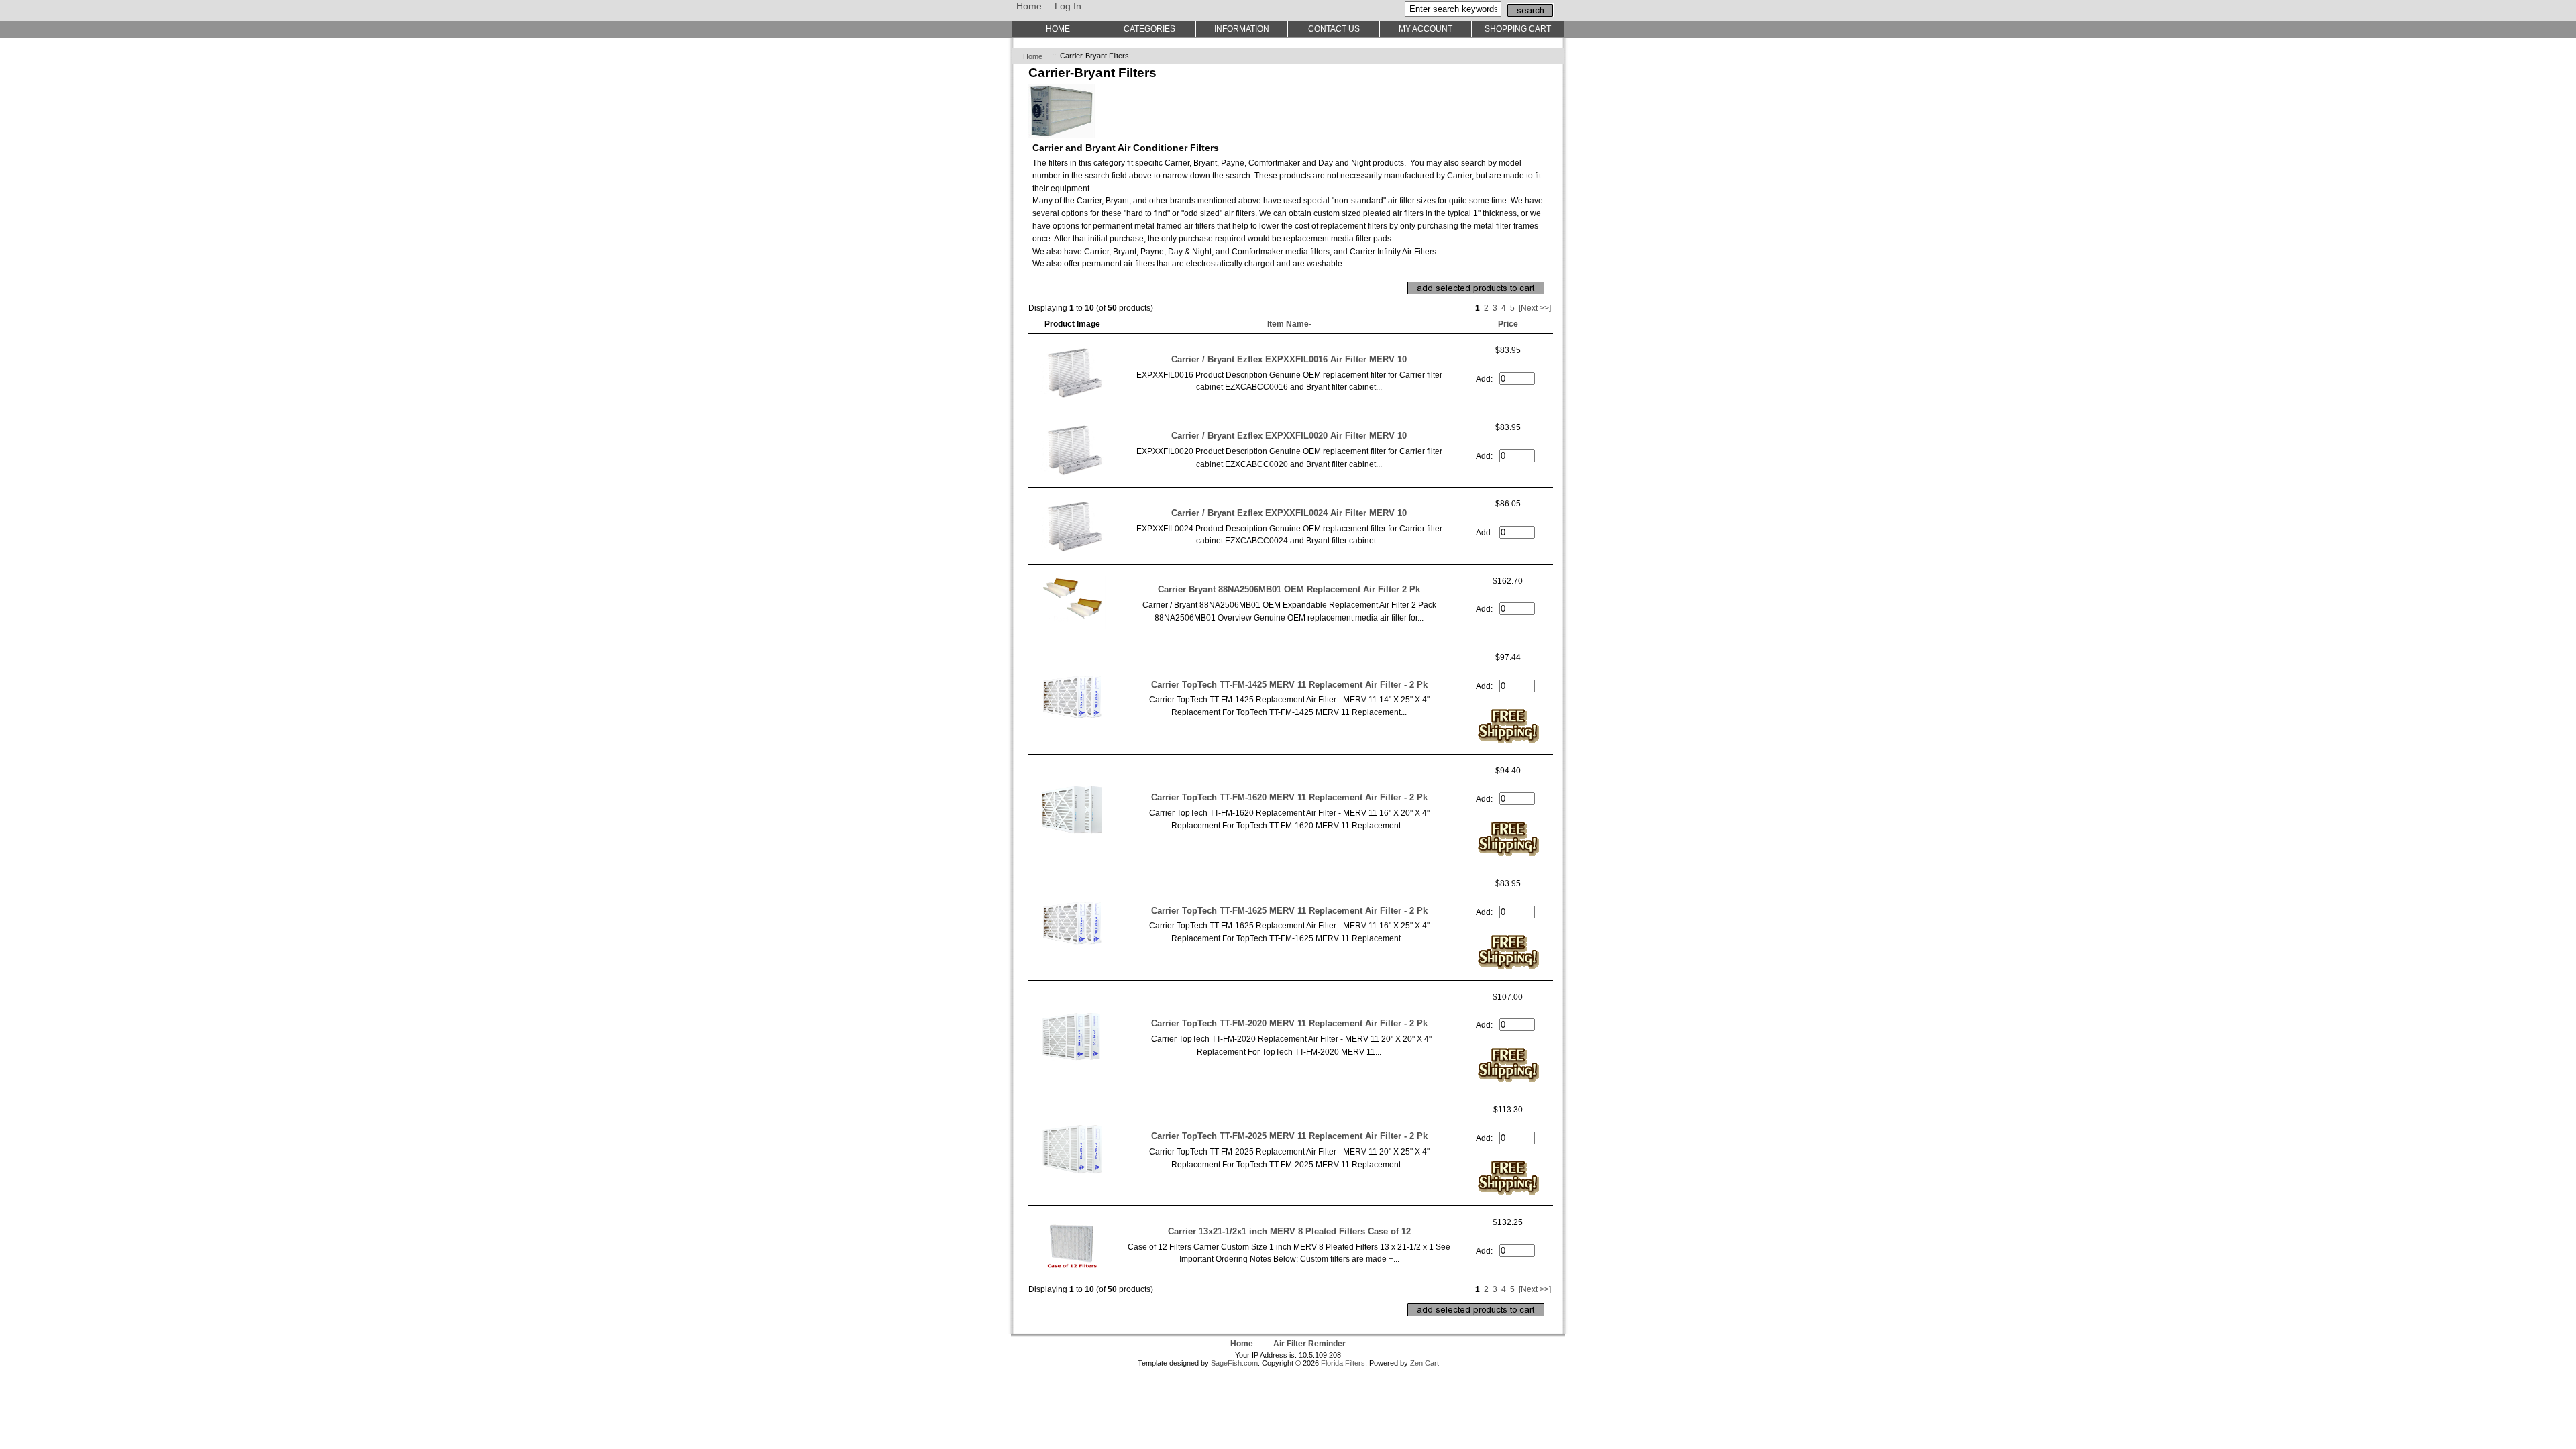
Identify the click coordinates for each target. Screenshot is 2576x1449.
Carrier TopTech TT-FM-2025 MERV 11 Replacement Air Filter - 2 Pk (1289, 1136)
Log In (1068, 6)
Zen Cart (1425, 1363)
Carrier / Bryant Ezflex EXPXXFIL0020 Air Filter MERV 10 (1289, 436)
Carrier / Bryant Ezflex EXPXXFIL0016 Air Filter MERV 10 (1289, 359)
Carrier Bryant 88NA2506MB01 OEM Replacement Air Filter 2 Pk (1289, 589)
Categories (1149, 29)
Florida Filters (1343, 1363)
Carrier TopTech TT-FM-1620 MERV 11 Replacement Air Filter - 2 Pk (1289, 797)
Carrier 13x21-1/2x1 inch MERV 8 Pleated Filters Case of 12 (1289, 1231)
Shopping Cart (1518, 29)
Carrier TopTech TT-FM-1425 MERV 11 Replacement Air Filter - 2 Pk (1289, 685)
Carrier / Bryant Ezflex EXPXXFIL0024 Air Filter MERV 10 (1289, 513)
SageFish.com (1234, 1363)
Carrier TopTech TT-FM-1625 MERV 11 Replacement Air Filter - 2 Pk (1289, 911)
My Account (1426, 29)
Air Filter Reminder (1309, 1343)
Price (1508, 324)
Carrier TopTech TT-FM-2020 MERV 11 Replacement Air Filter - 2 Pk (1289, 1023)
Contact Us (1334, 29)
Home (1029, 6)
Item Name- (1289, 324)
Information (1242, 29)
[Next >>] (1535, 308)
